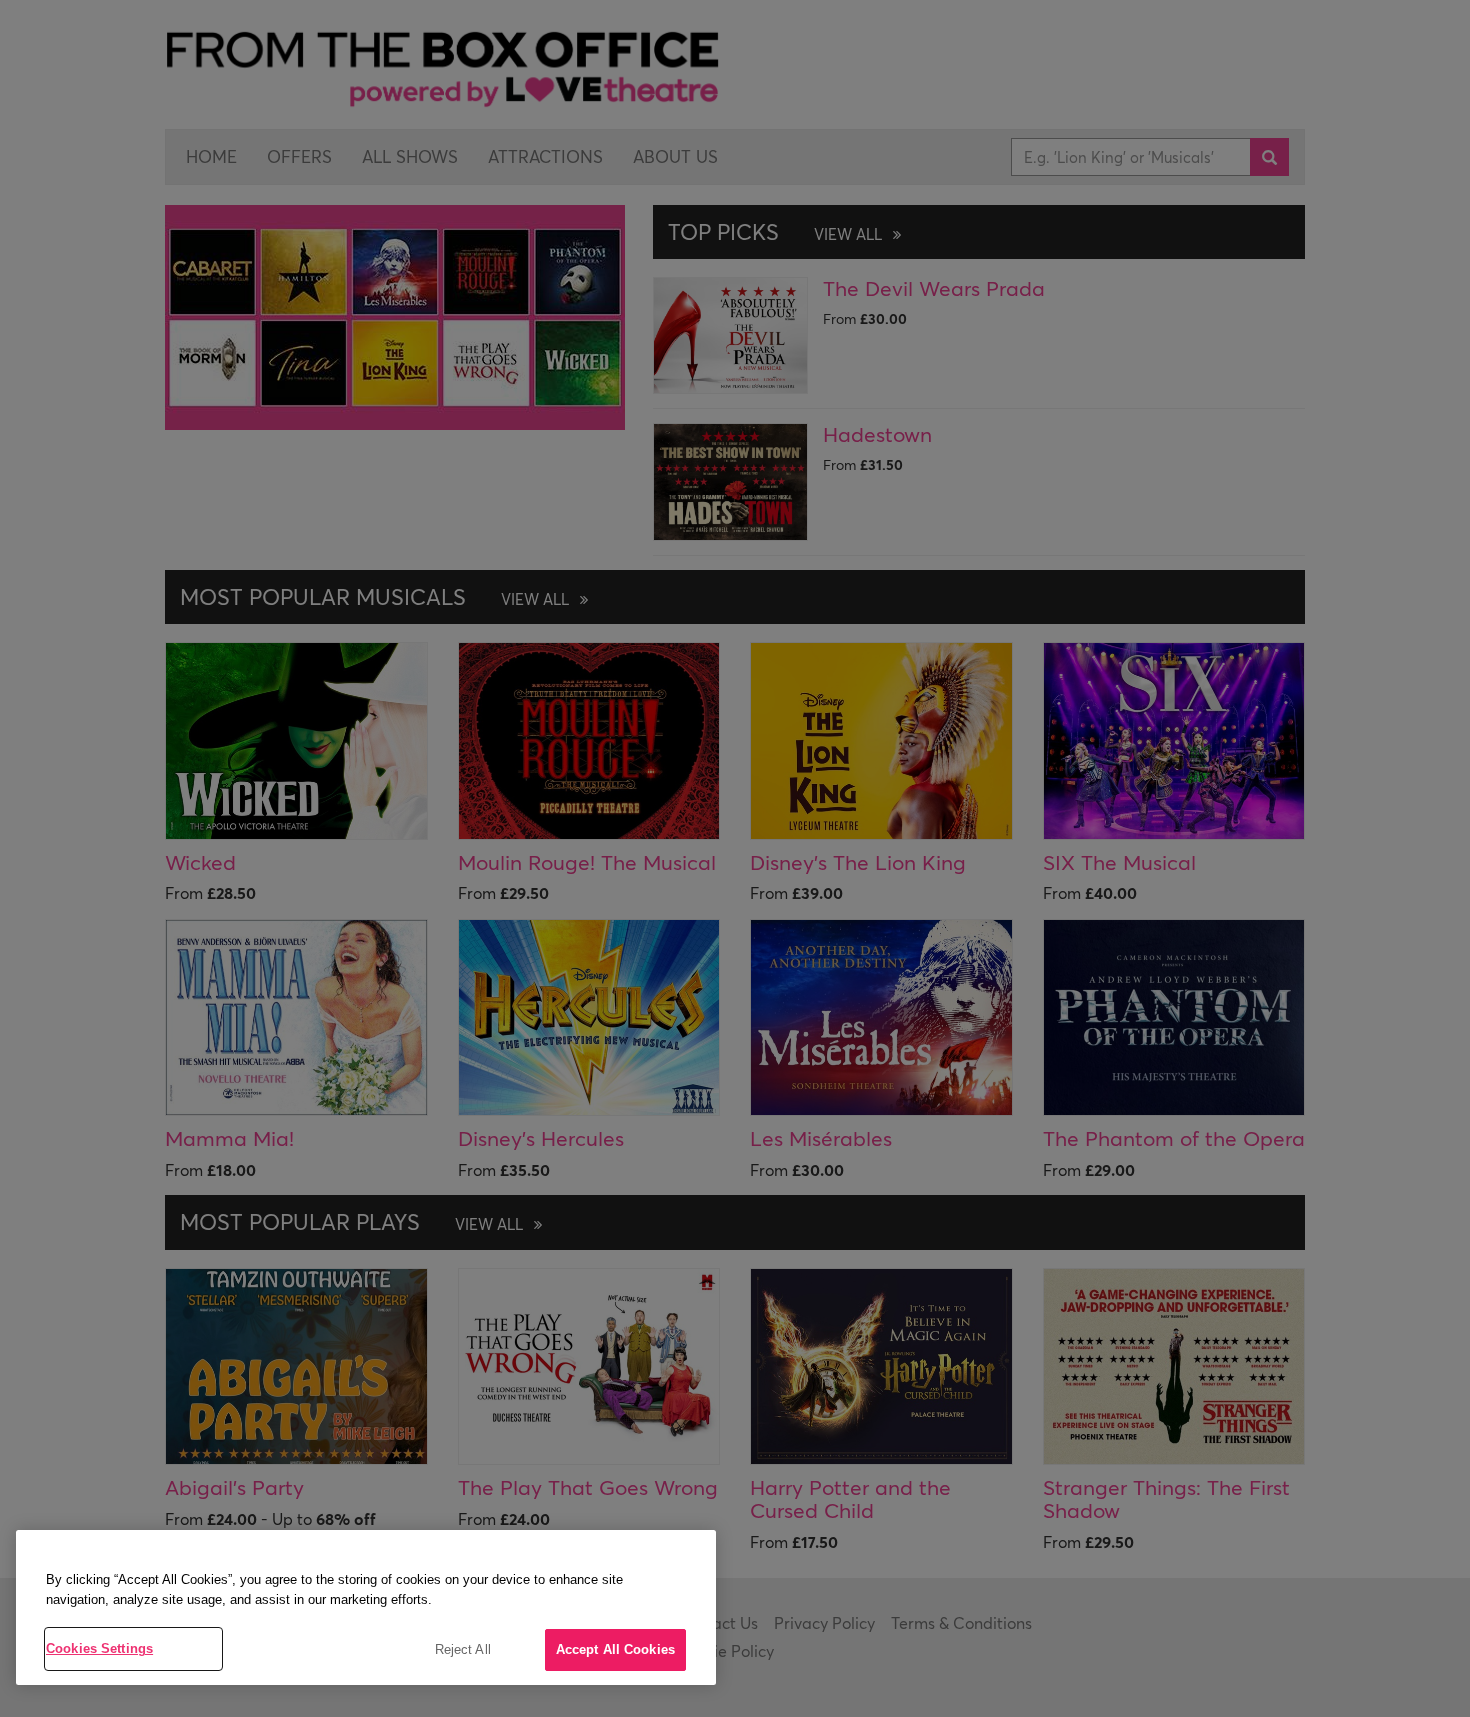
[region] (366, 1607)
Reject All (463, 1649)
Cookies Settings (99, 1648)
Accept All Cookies (615, 1649)
